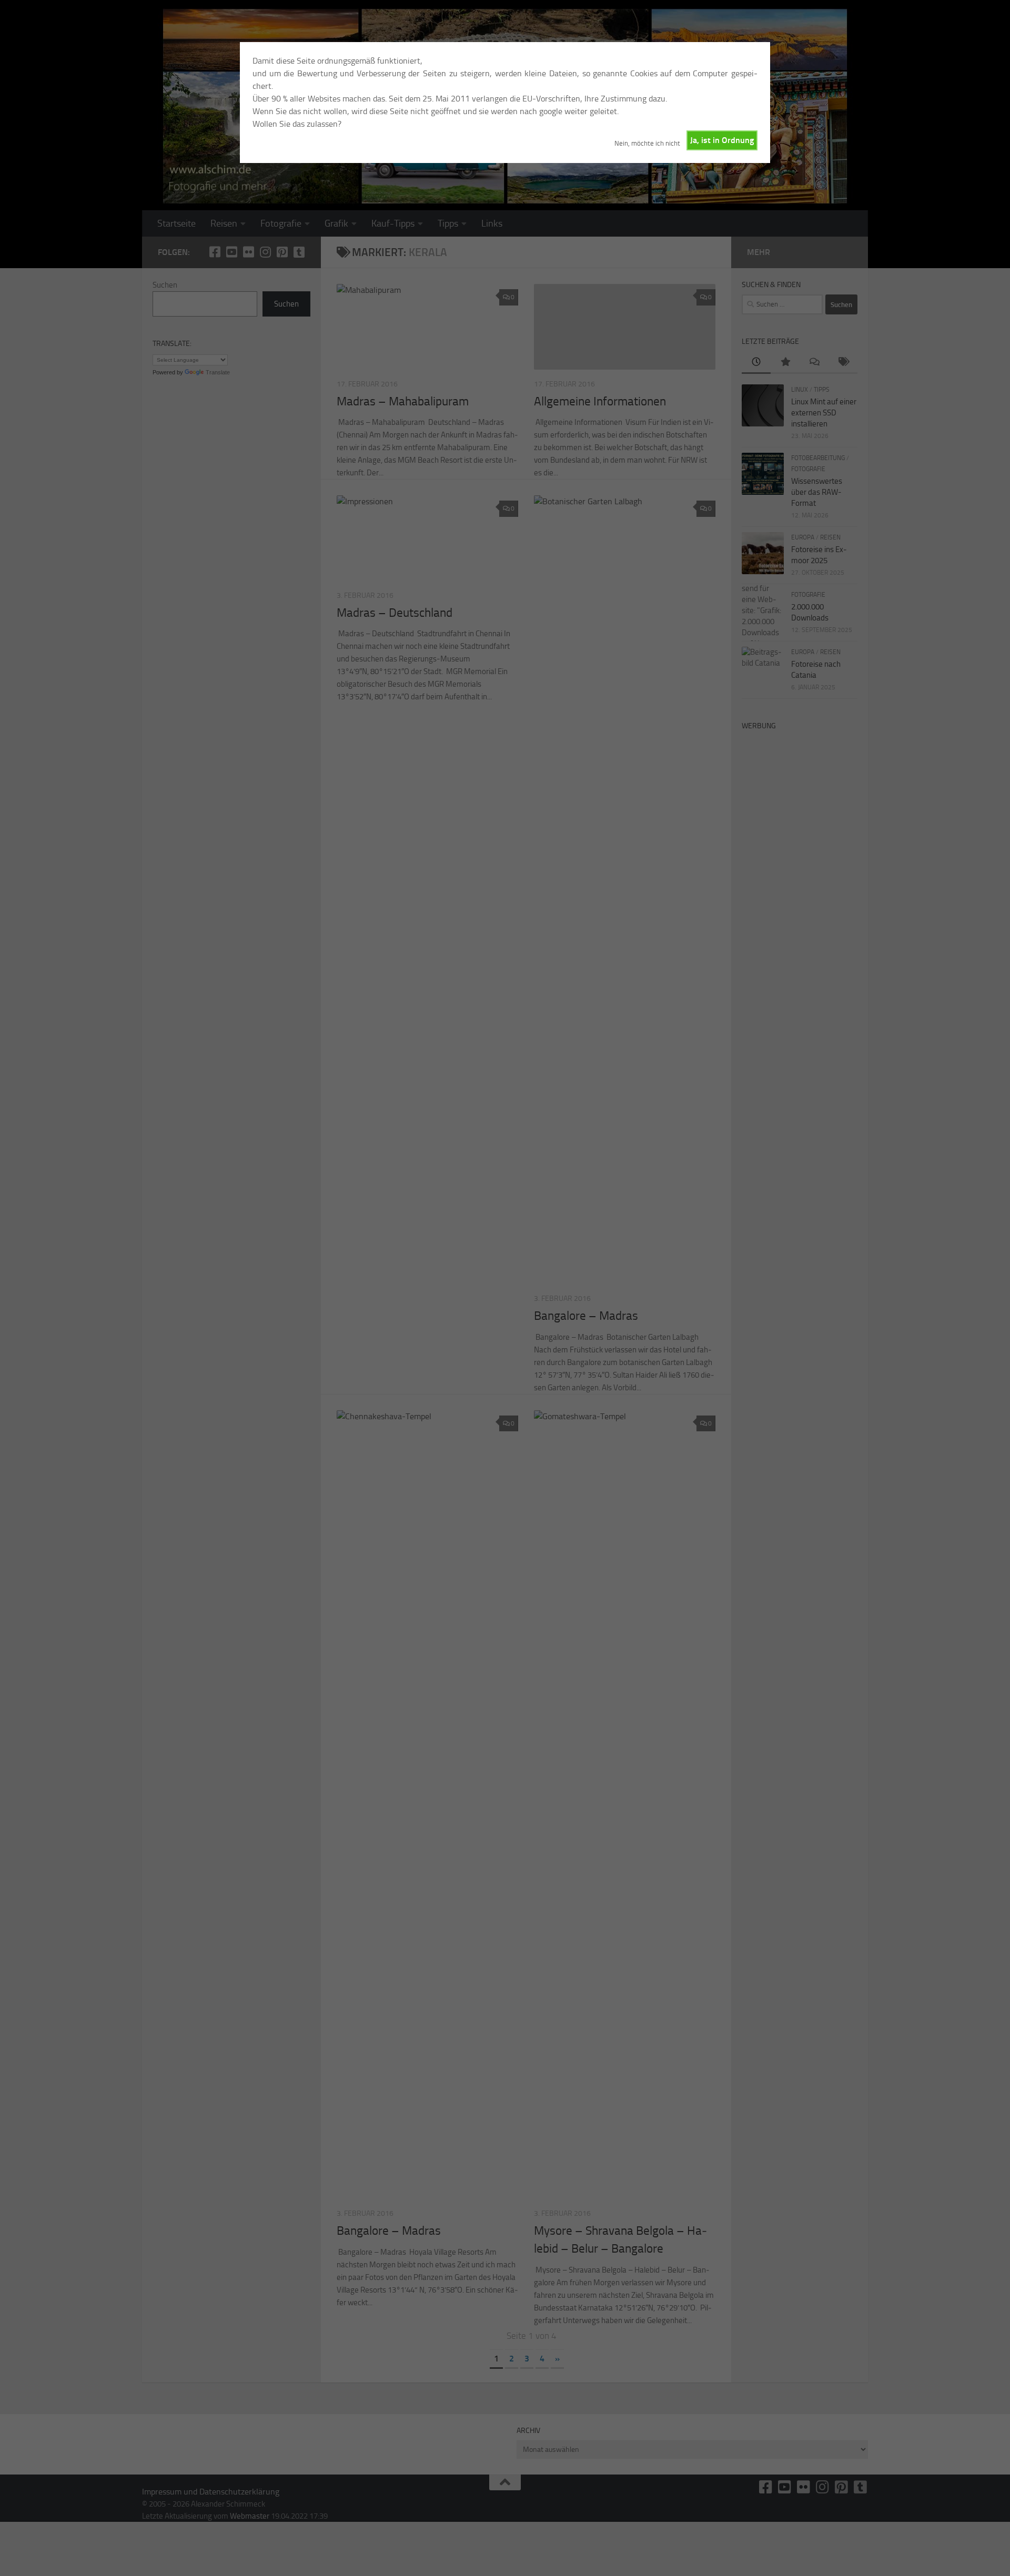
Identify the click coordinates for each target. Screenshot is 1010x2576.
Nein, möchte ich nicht (647, 143)
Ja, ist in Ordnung (722, 140)
